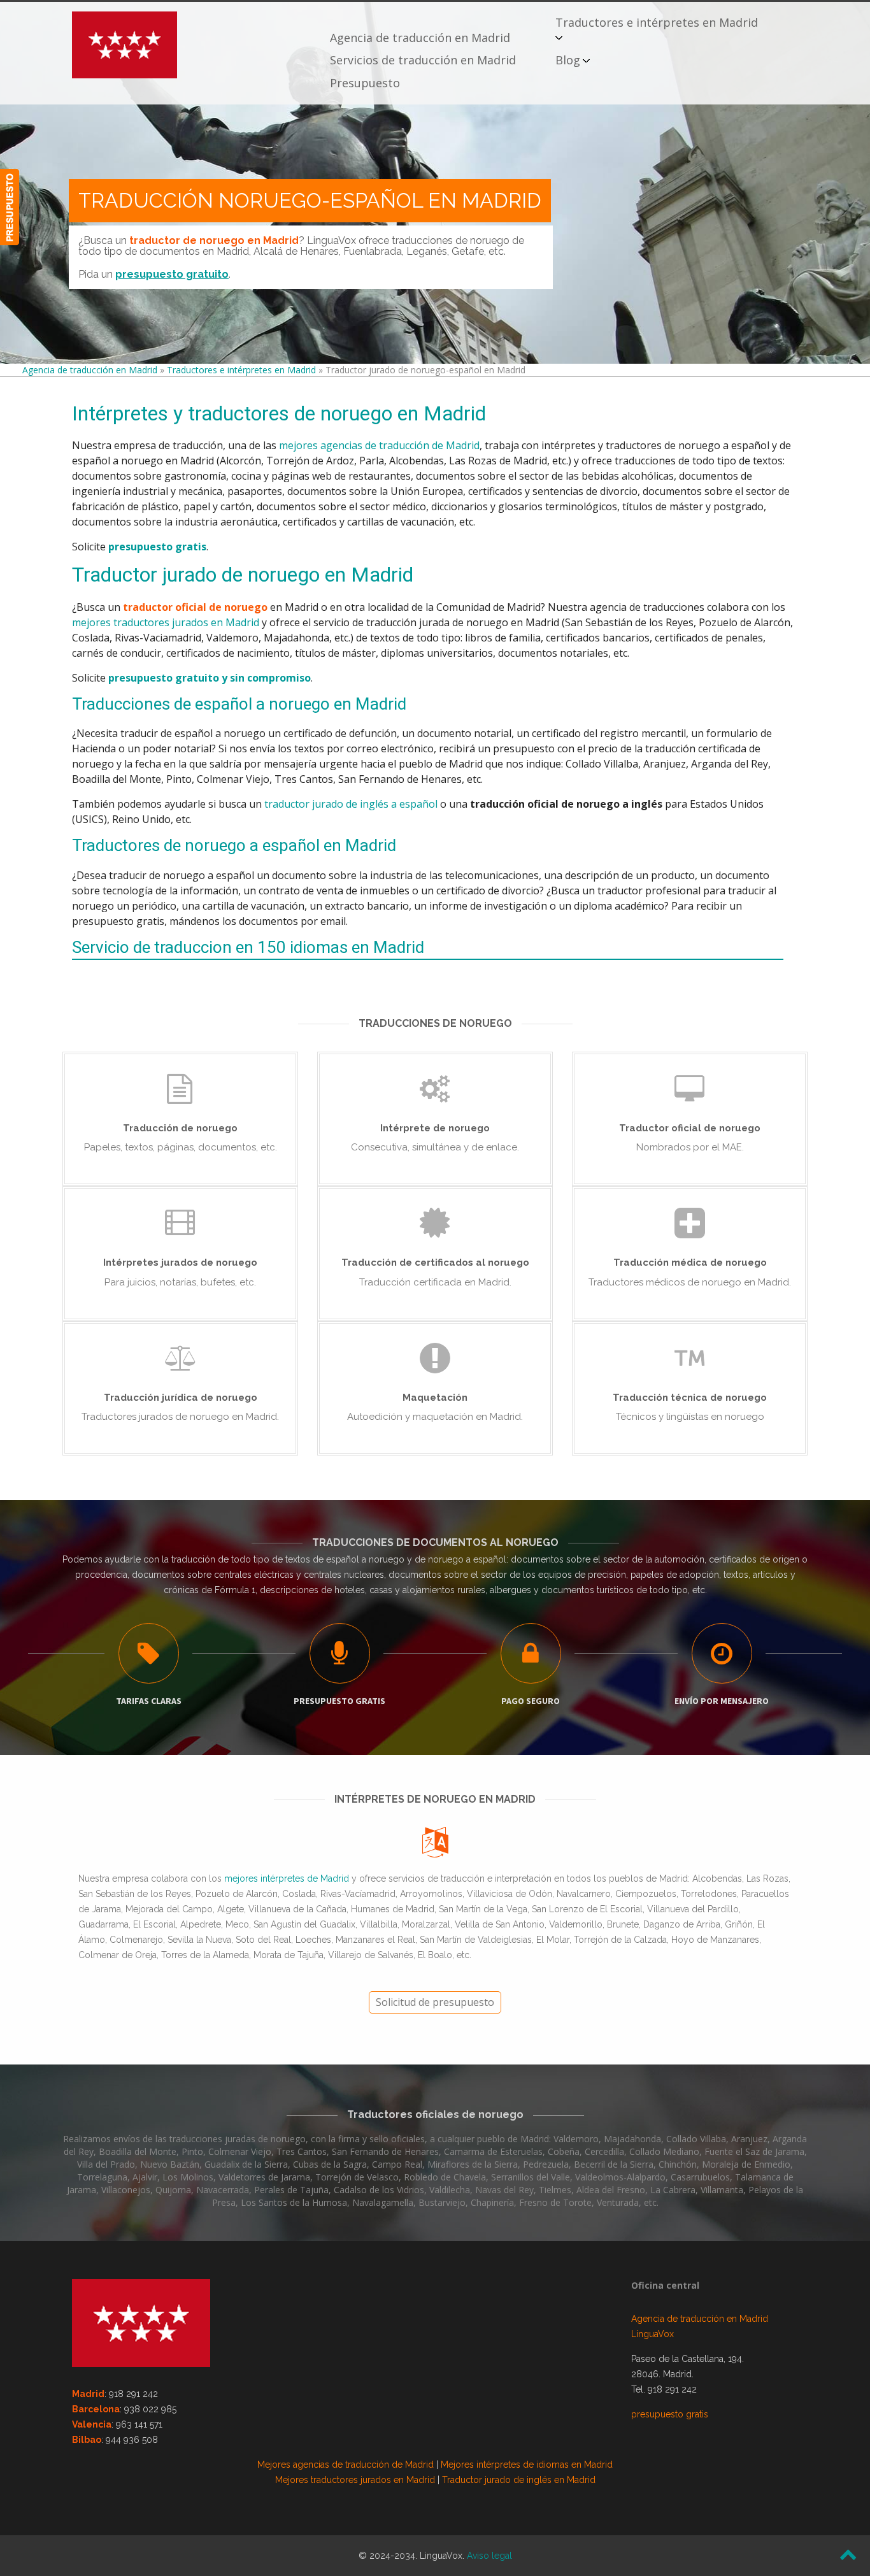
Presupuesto (365, 83)
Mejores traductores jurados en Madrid (355, 2480)
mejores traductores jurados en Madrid (166, 622)
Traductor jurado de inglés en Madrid (519, 2480)
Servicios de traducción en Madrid (423, 60)
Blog (568, 60)
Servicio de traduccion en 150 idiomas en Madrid (248, 948)
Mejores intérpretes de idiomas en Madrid (527, 2465)
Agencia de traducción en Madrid (420, 38)
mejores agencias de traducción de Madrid (379, 445)
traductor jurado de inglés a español (351, 804)
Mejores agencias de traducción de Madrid (346, 2465)
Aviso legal (489, 2556)
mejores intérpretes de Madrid (287, 1878)
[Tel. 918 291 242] (10, 207)
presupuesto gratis (670, 2414)
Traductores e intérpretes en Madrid (657, 22)
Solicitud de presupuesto (435, 2002)
